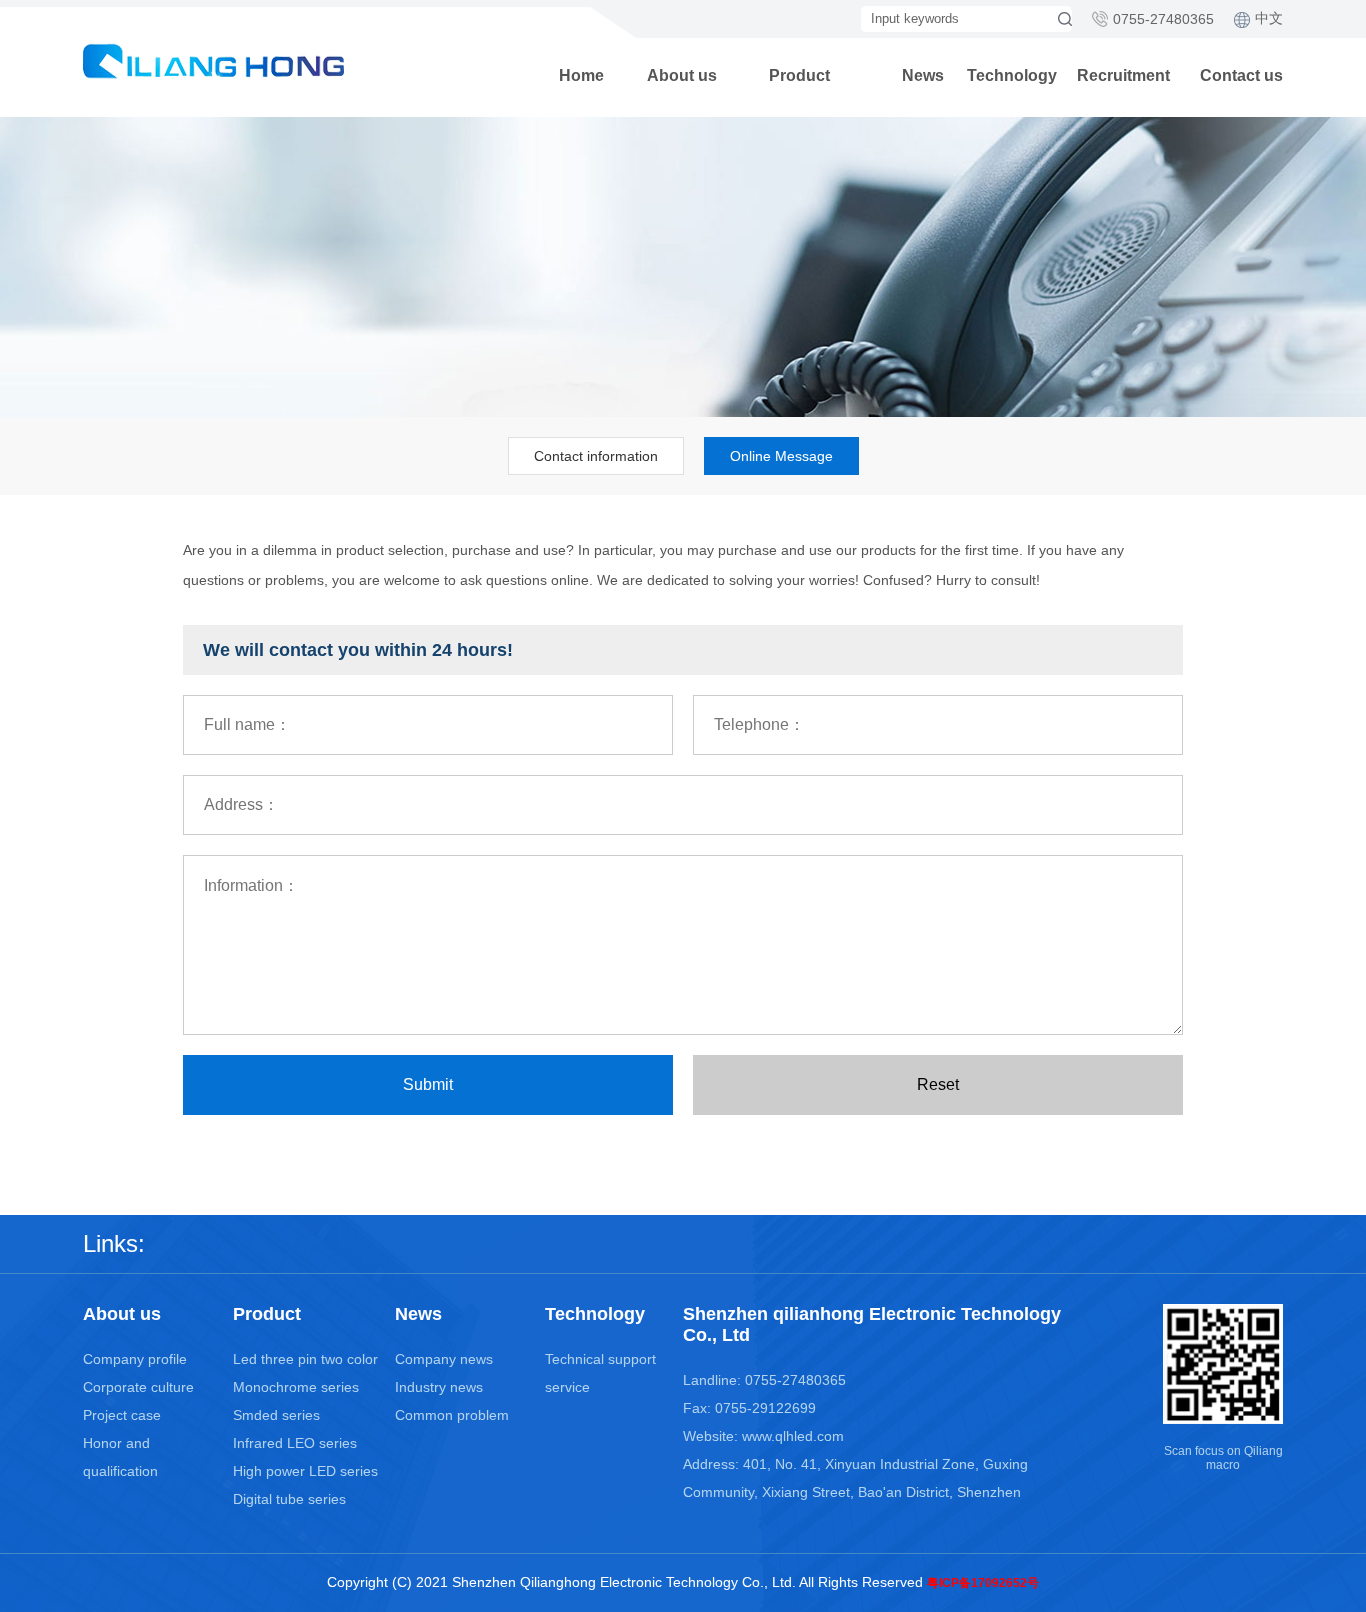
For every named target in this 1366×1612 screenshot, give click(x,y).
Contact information (596, 456)
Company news (444, 1359)
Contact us (1241, 75)
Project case (122, 1415)
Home (581, 75)
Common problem (452, 1415)
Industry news (439, 1387)
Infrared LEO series (295, 1443)
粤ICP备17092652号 (983, 1583)
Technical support (600, 1359)
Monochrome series (296, 1387)
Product (799, 75)
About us (682, 75)
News (922, 75)
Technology (1012, 75)
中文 (1269, 18)
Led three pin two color (305, 1359)
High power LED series (305, 1471)
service (567, 1387)
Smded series (276, 1415)
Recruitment (1123, 75)
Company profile (135, 1359)
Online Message (781, 456)
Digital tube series (289, 1499)
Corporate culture (138, 1387)
